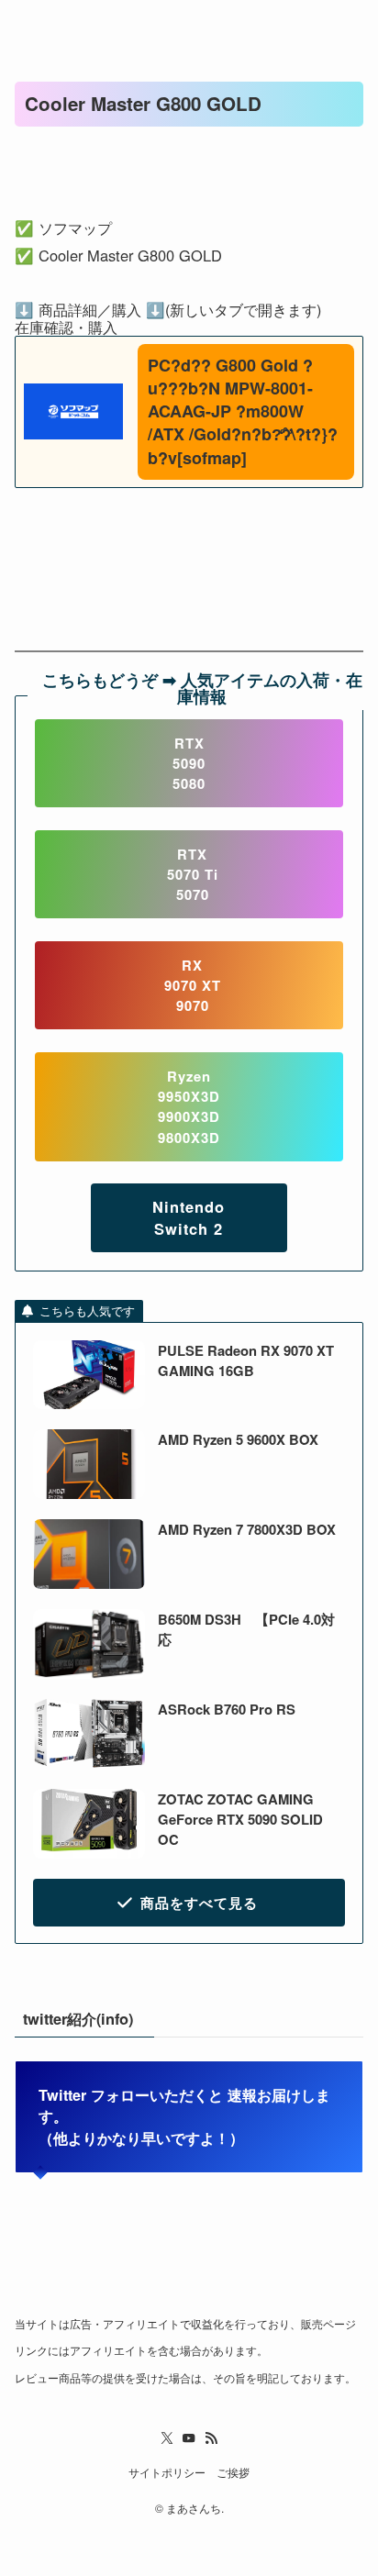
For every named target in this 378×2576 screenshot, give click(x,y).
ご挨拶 (233, 2472)
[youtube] (189, 2438)
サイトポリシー (167, 2472)
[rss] (211, 2438)
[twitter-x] (167, 2438)
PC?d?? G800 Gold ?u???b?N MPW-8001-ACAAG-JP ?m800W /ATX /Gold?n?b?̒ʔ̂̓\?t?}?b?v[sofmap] (243, 411)
